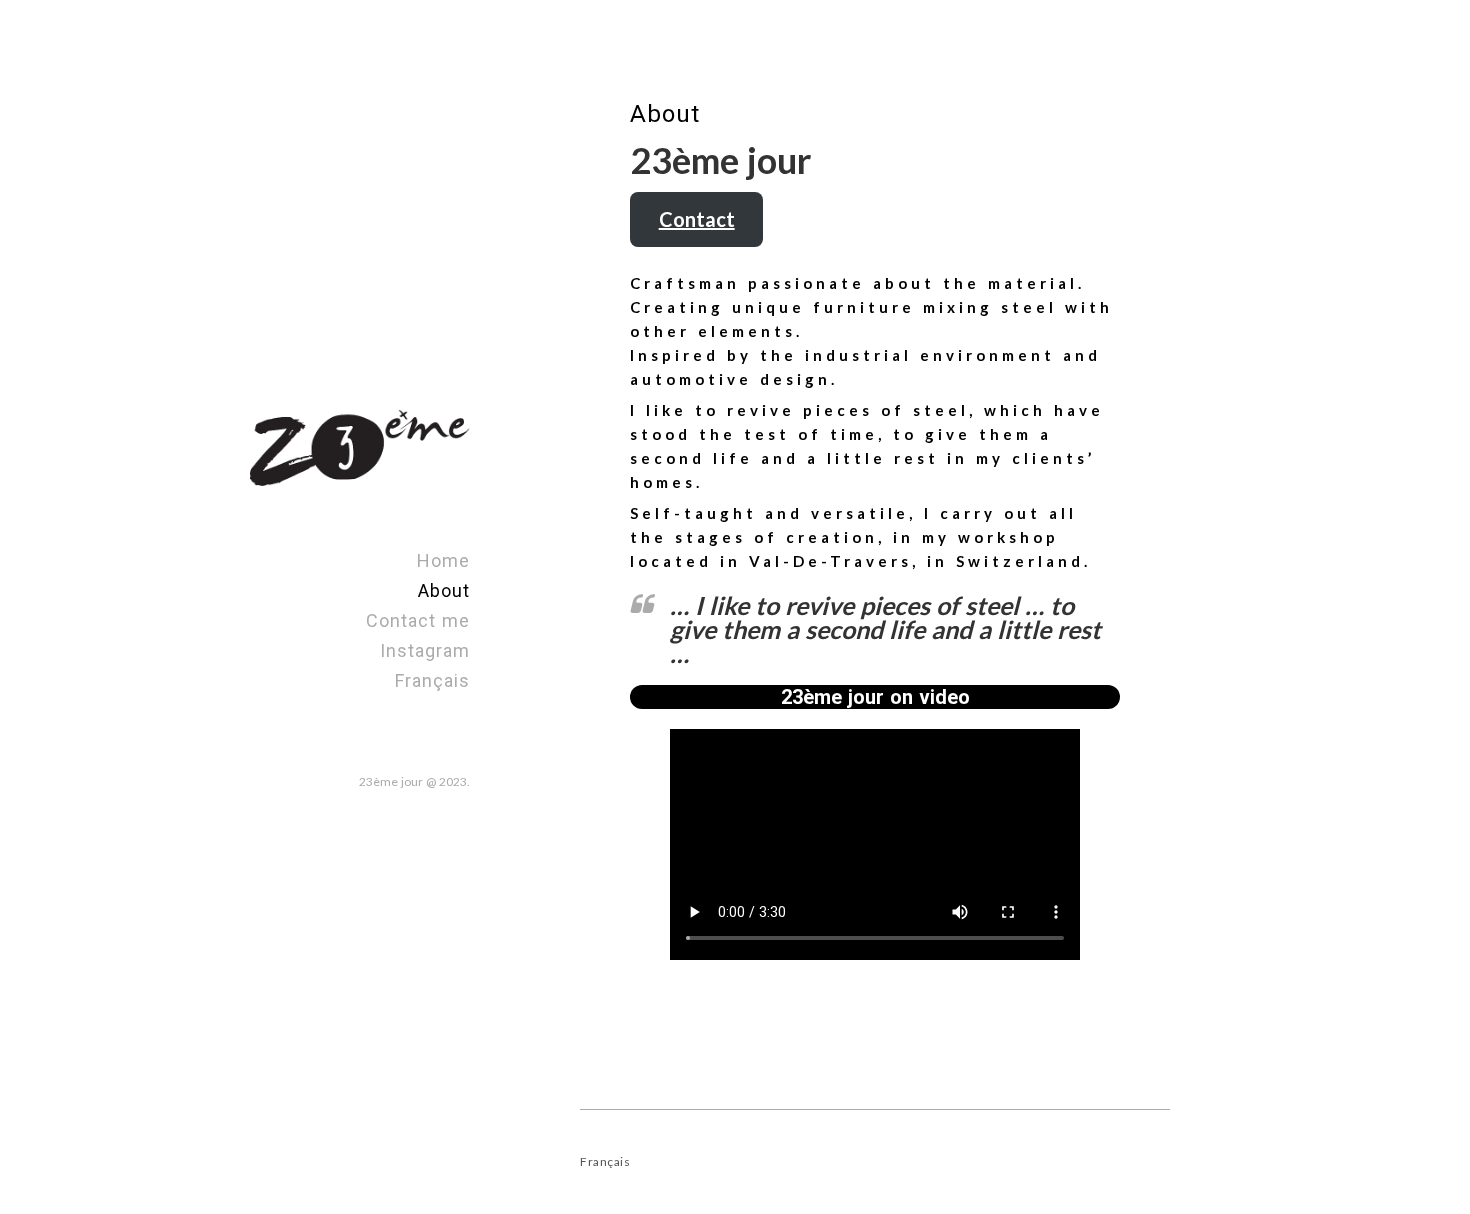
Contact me (418, 620)
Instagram (425, 650)
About (444, 590)
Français (432, 680)
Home (443, 560)
